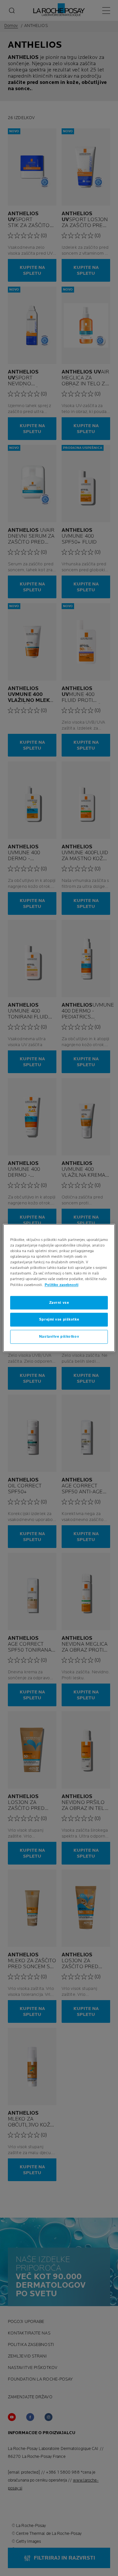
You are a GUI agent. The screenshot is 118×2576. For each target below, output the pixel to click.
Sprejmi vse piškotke (59, 1320)
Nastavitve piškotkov (59, 1337)
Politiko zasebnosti (61, 1285)
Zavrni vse (59, 1303)
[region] (59, 1288)
